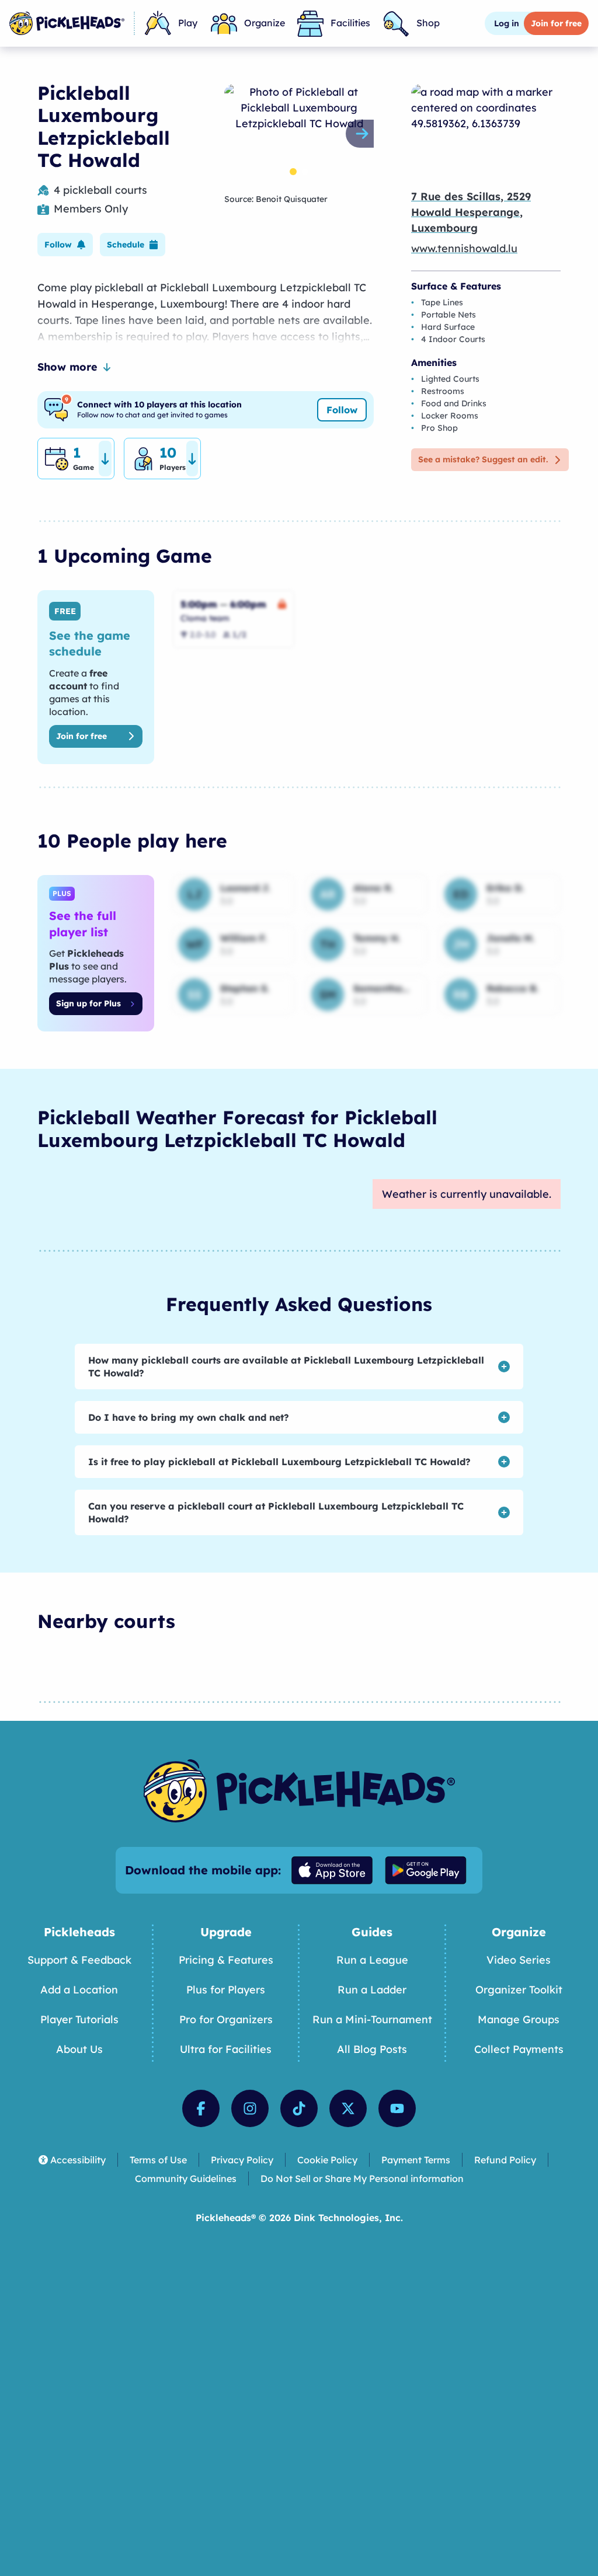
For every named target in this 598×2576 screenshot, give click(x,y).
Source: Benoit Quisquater (276, 199)
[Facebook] (201, 2108)
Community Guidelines (186, 2178)
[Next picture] (364, 134)
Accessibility (78, 2160)
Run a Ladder (372, 1990)
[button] (65, 245)
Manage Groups (519, 2019)
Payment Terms (416, 2160)
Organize (265, 23)
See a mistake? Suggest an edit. (483, 459)
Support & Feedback (79, 1960)
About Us (79, 2049)
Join (556, 23)
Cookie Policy (327, 2160)
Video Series (519, 1960)
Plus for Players (226, 1990)
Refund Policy (505, 2160)
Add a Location (79, 1990)
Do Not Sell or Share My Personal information (362, 2178)
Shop (428, 23)
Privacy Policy (242, 2160)
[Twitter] (348, 2108)
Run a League (372, 1960)
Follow (342, 410)
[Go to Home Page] (67, 23)
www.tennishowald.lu (464, 248)
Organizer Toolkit (519, 1990)
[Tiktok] (299, 2108)
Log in (507, 23)
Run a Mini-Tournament (372, 2019)
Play (188, 23)
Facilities (350, 23)
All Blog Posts (372, 2049)
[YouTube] (397, 2108)
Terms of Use (158, 2160)
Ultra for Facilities (226, 2049)
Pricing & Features (226, 1960)
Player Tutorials (79, 2019)
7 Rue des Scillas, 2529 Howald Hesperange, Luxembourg (471, 212)
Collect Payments (519, 2049)
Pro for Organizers (226, 2019)
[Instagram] (250, 2108)
